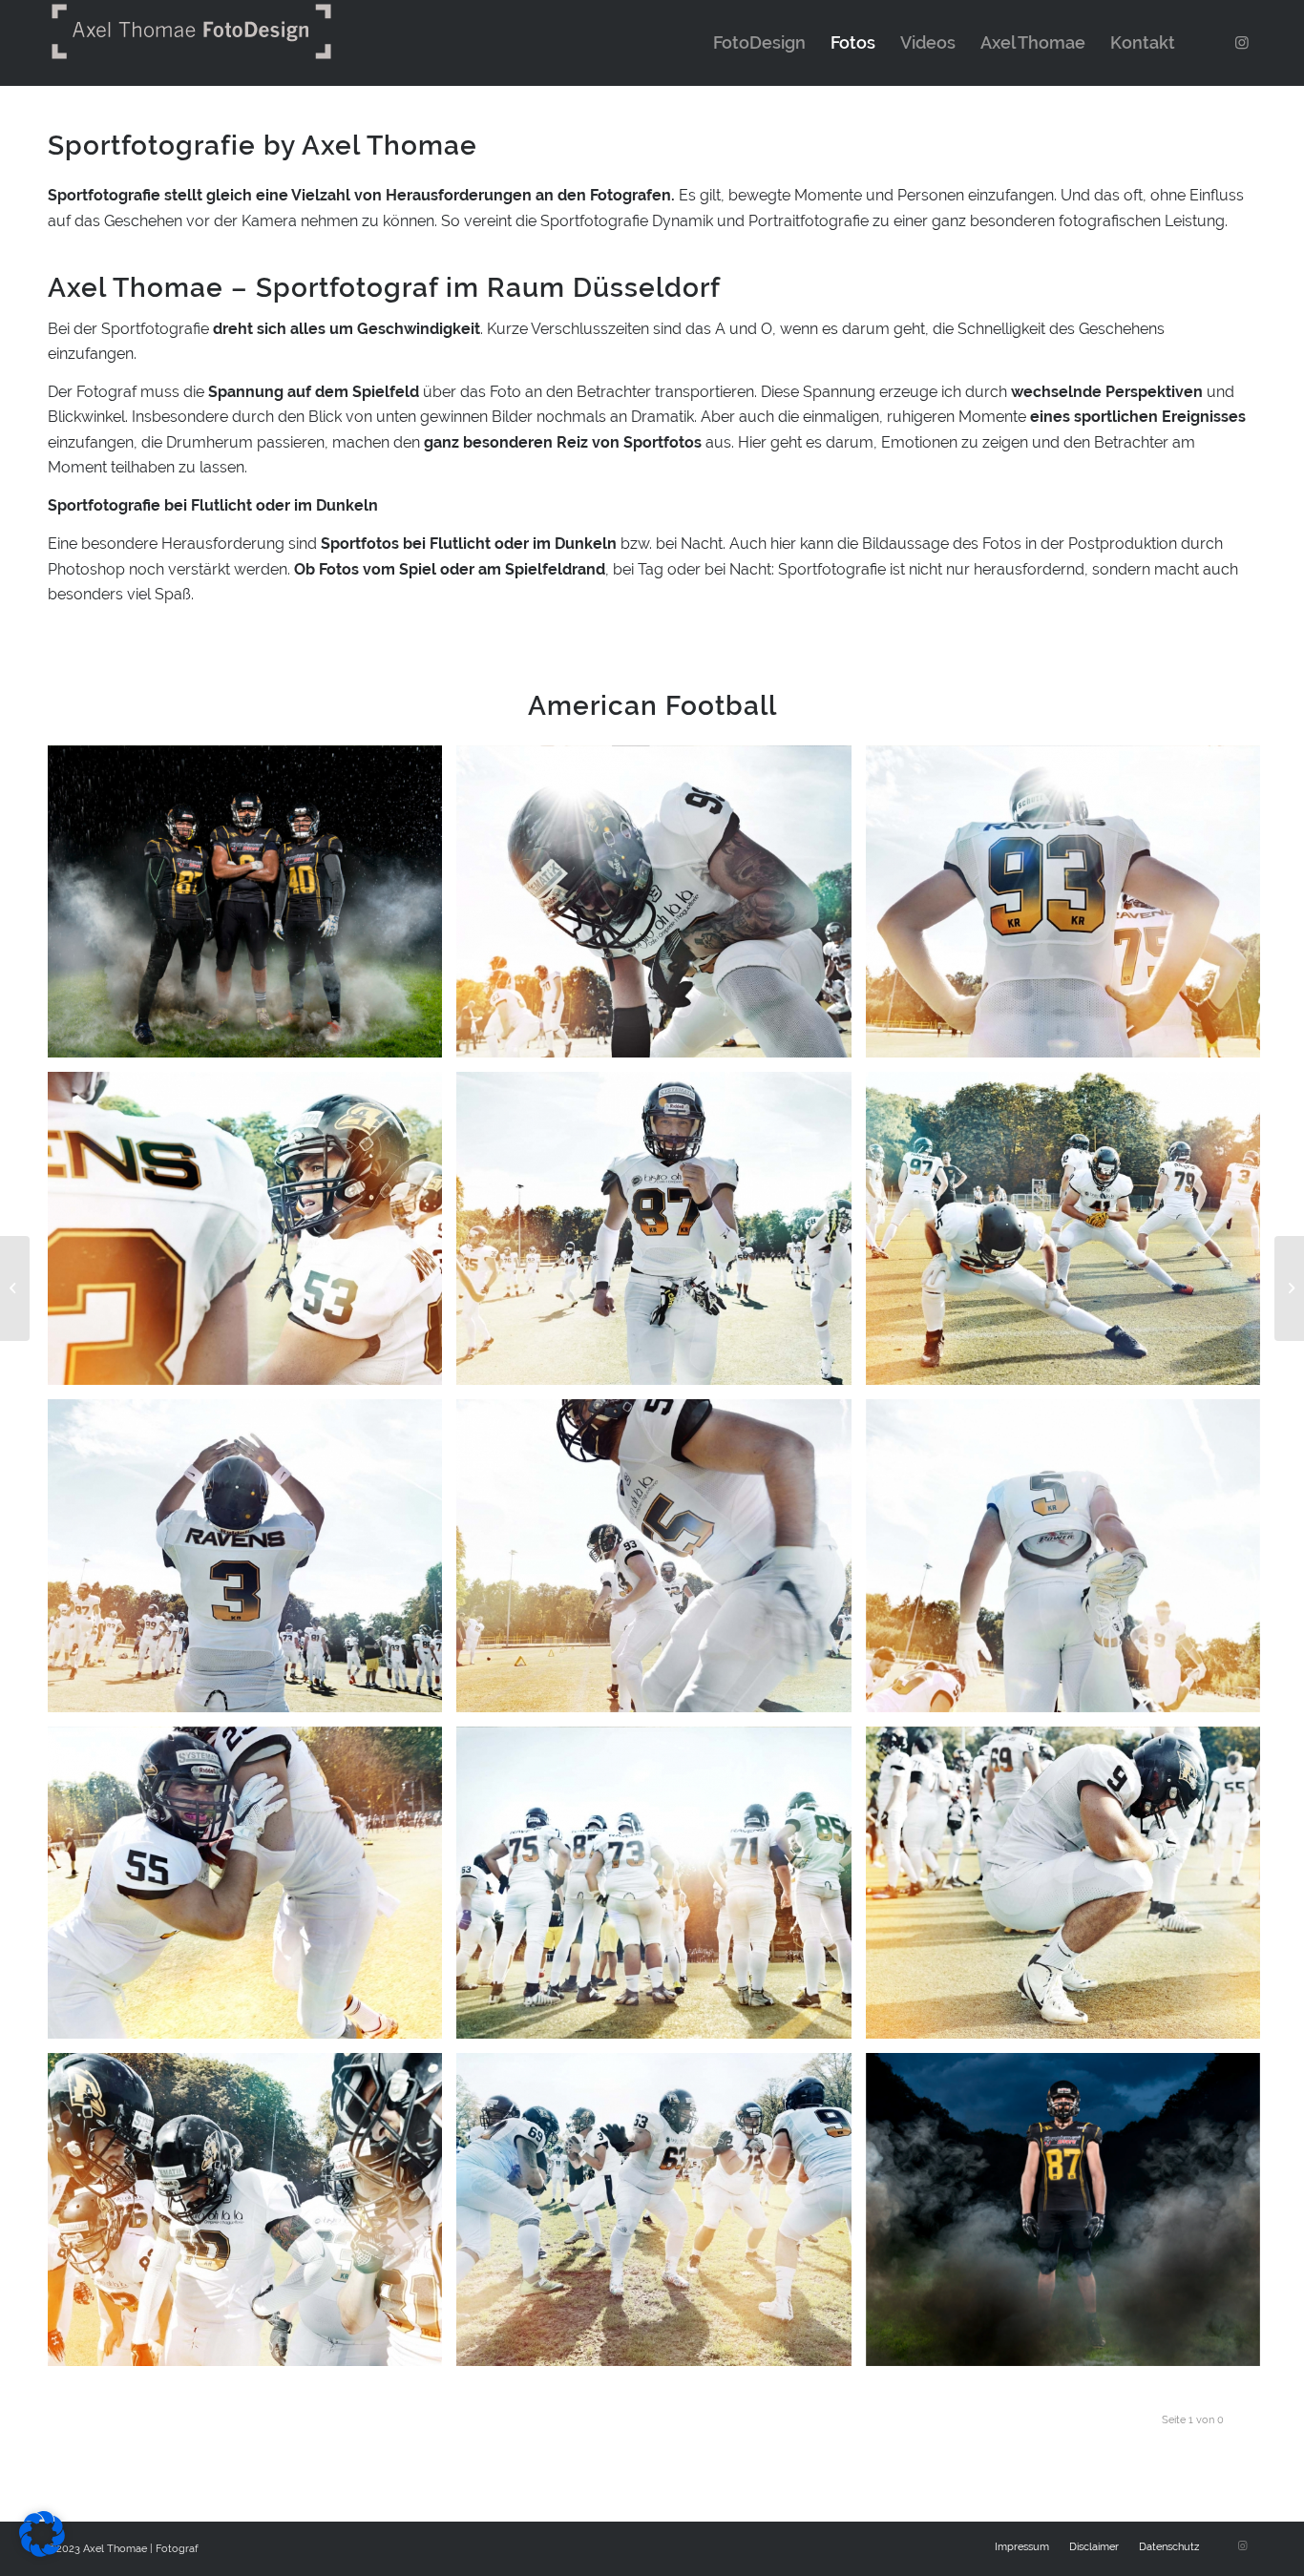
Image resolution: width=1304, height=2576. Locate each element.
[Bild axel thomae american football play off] (1070, 1890)
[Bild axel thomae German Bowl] (1070, 1563)
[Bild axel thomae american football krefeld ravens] (661, 909)
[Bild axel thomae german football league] (661, 1563)
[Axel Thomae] (15, 1288)
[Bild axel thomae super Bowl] (252, 1236)
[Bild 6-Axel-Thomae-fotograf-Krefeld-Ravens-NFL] (1070, 2217)
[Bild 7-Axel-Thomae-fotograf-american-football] (252, 909)
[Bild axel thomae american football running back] (661, 1236)
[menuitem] (759, 43)
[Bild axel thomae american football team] (661, 1890)
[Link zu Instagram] (1242, 42)
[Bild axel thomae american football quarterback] (252, 1563)
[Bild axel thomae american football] (1070, 909)
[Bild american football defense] (252, 1890)
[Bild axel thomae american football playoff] (1070, 1236)
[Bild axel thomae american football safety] (661, 2217)
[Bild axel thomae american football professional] (252, 2217)
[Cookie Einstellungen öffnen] (42, 2552)
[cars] (1289, 1288)
